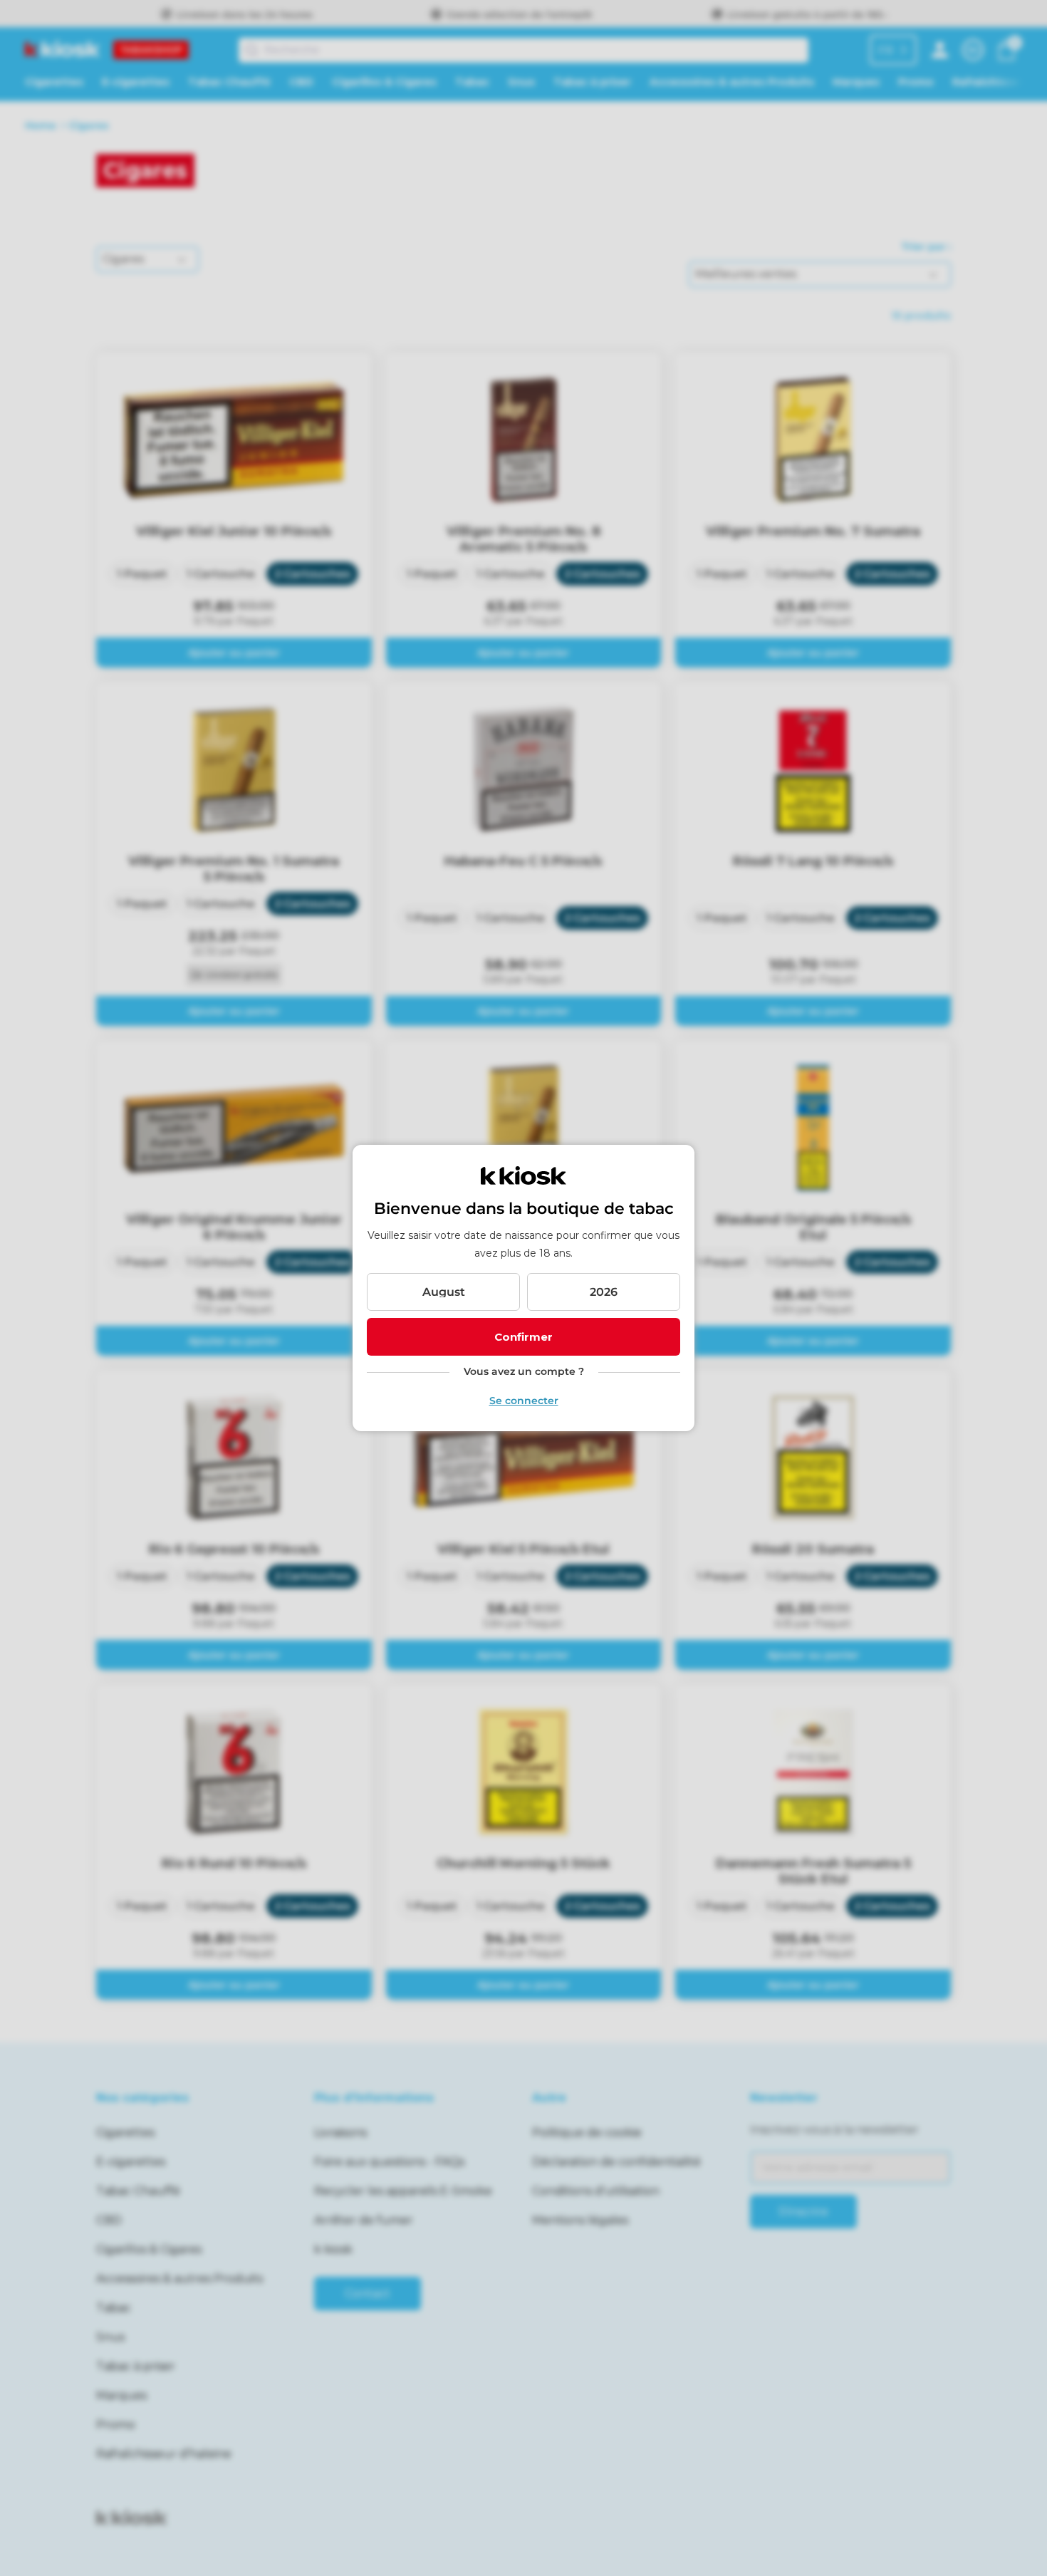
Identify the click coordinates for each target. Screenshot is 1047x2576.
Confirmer (523, 1337)
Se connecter (524, 1401)
